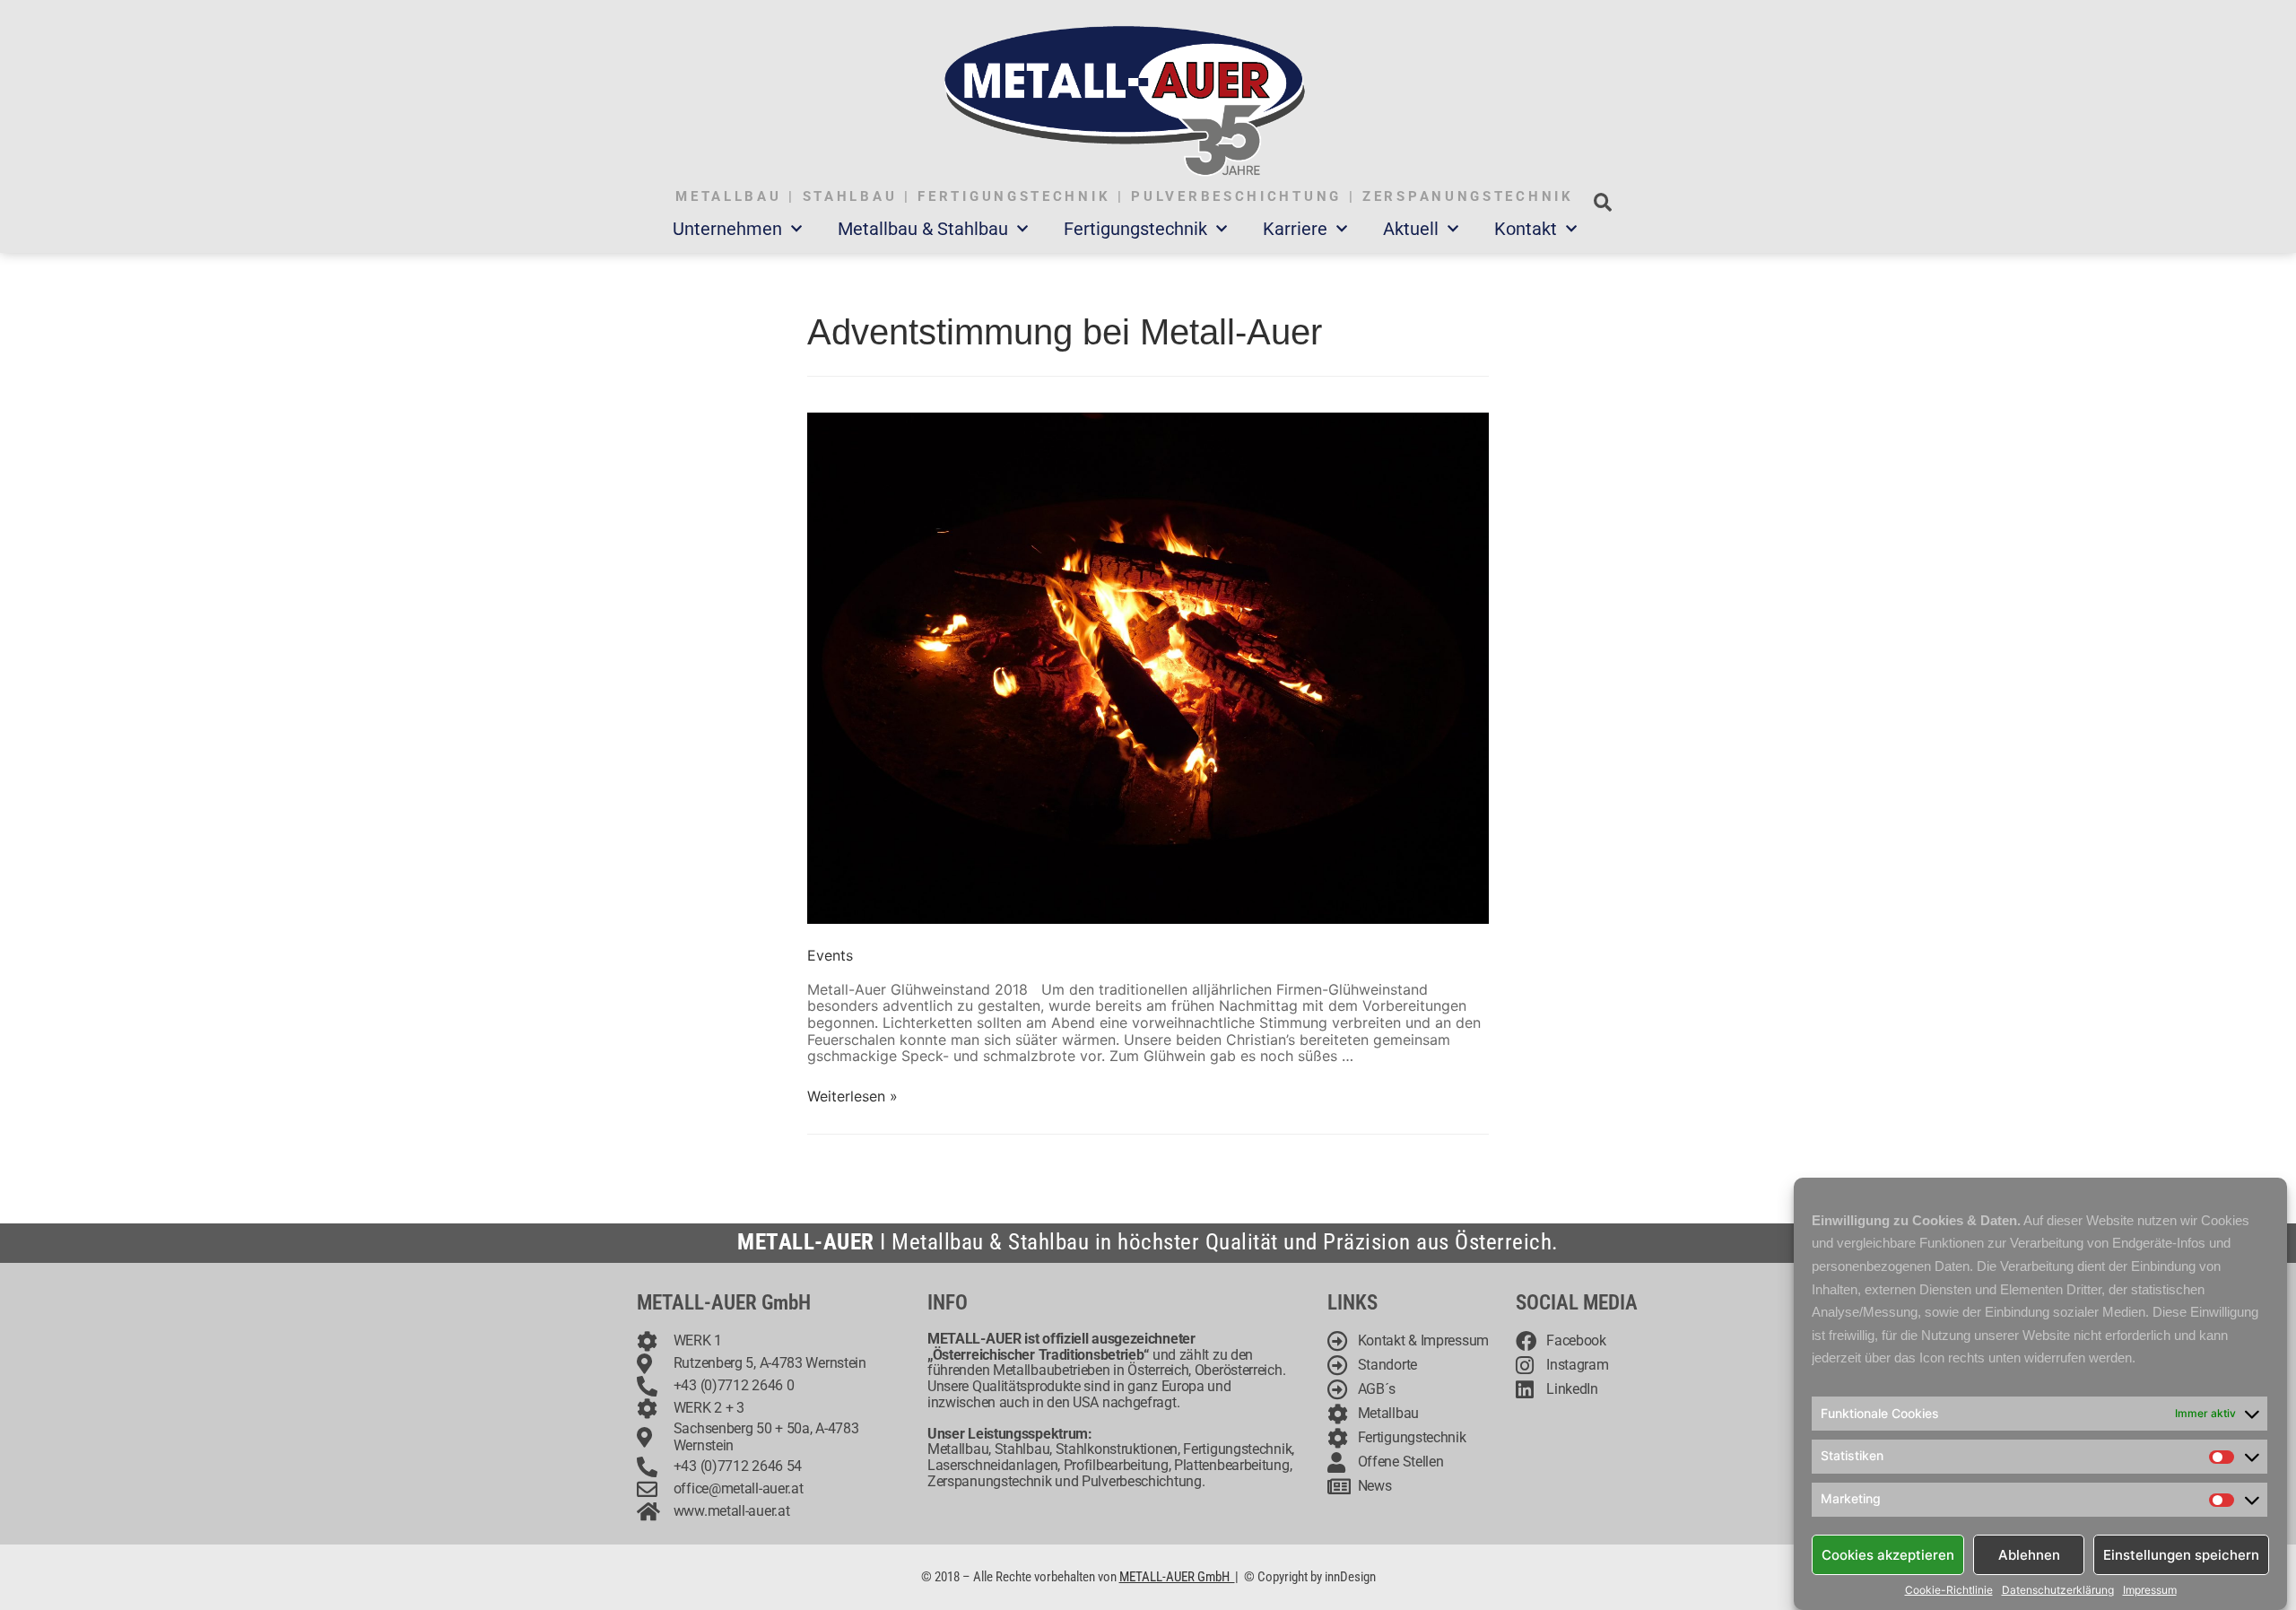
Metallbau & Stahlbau (923, 229)
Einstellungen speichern (2181, 1554)
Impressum (2150, 1590)
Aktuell (1411, 229)
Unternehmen (727, 229)
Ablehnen (2029, 1554)
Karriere (1295, 229)
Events (830, 955)
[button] (1602, 202)
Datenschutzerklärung (2058, 1590)
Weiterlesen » (852, 1096)
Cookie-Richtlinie (1949, 1590)
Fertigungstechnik (1135, 229)
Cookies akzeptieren (1888, 1554)
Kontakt (1526, 229)
